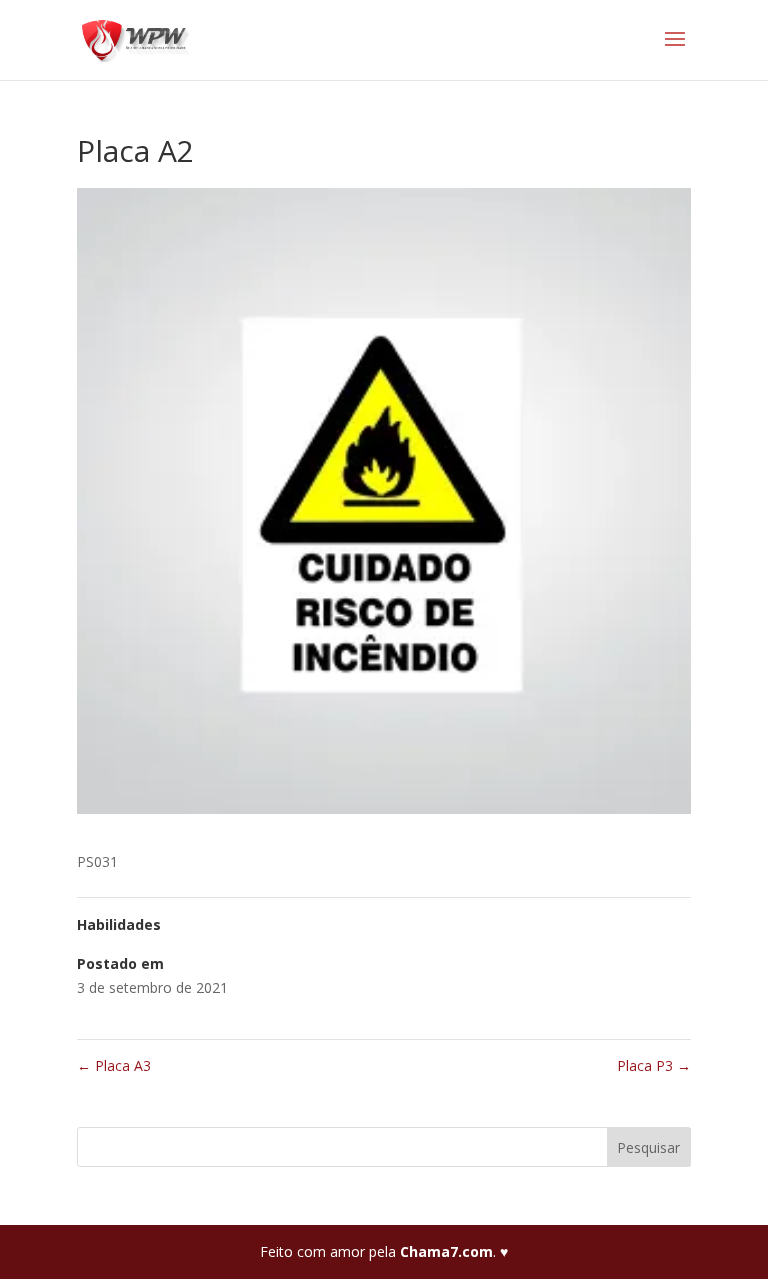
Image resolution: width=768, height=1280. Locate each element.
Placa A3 (114, 1065)
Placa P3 (654, 1065)
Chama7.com (446, 1251)
